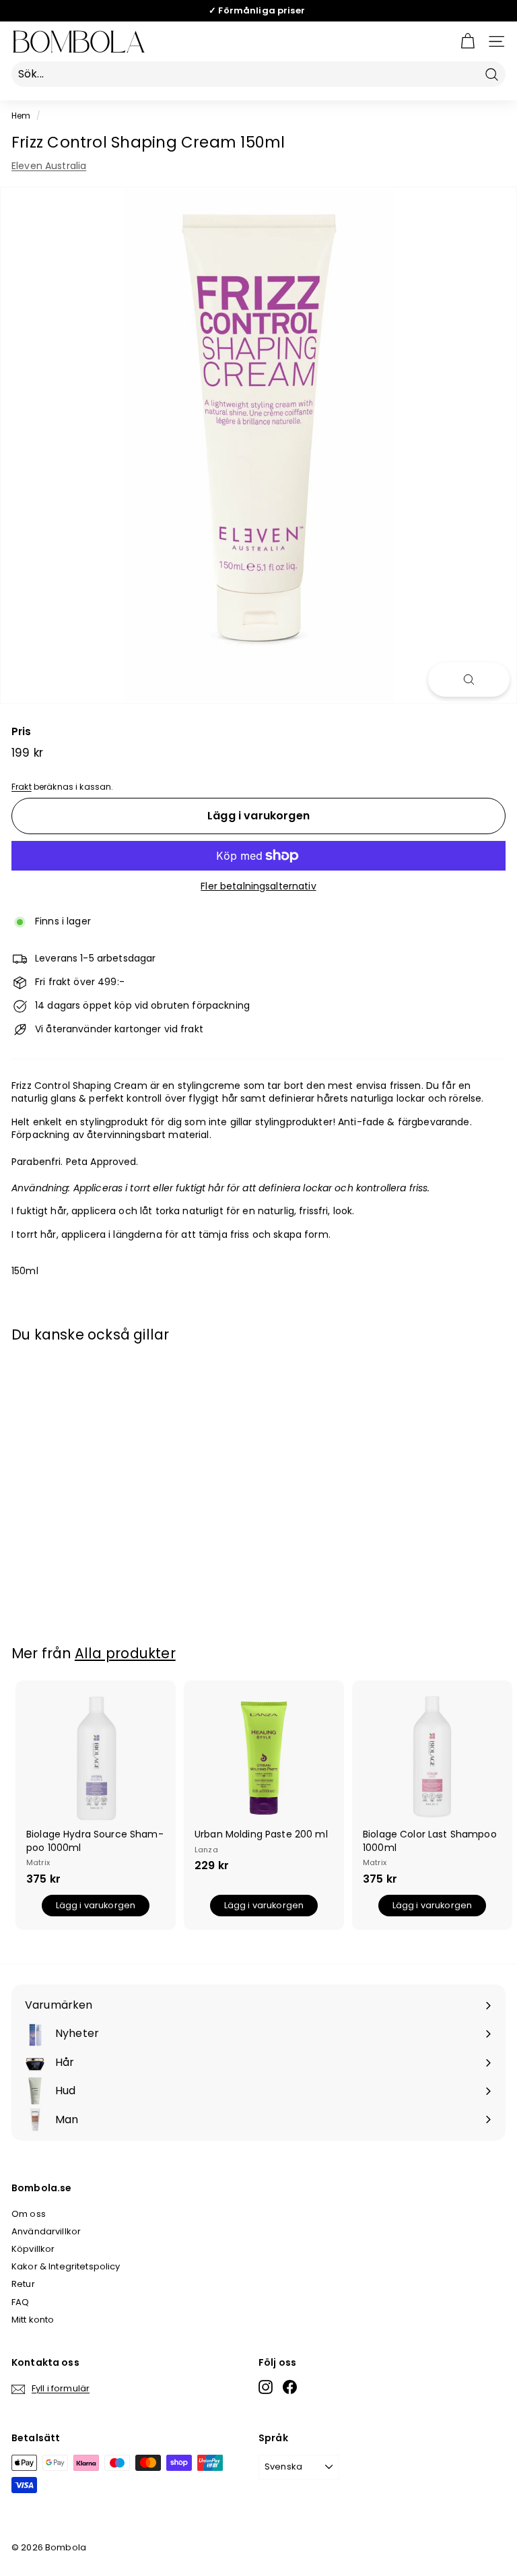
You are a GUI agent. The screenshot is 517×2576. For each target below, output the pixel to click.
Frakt (22, 787)
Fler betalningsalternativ (258, 886)
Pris (22, 731)
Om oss (29, 2214)
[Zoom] (469, 680)
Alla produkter (125, 1653)
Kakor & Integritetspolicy (66, 2266)
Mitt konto (33, 2320)
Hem (21, 116)
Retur (23, 2284)
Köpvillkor (33, 2249)
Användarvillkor (46, 2231)
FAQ (20, 2302)
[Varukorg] (468, 41)
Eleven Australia (49, 166)
